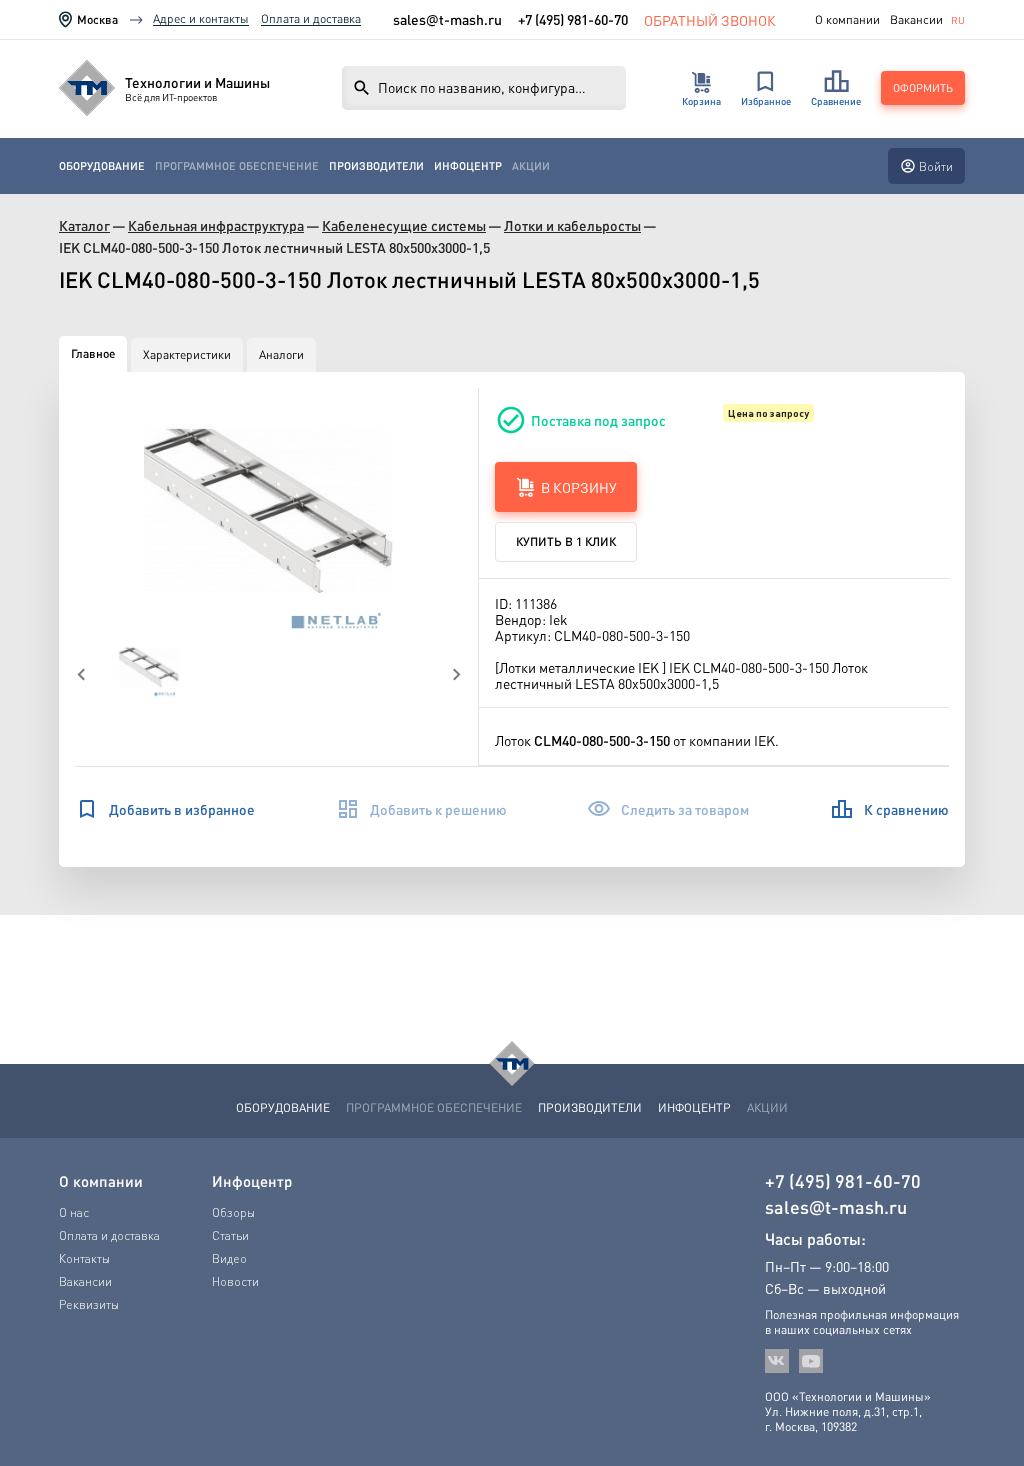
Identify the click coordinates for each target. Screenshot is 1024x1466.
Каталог (84, 225)
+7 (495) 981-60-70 (573, 19)
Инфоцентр (468, 166)
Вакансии (916, 20)
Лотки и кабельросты (572, 225)
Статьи (230, 1235)
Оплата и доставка (311, 18)
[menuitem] (102, 166)
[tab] (93, 354)
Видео (229, 1258)
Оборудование (102, 166)
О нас (74, 1212)
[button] (269, 513)
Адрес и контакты (201, 18)
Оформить (923, 88)
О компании (847, 20)
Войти (936, 166)
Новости (235, 1281)
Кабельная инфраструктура (216, 225)
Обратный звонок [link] (710, 19)
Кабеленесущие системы (404, 225)
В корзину (579, 487)
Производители (376, 166)
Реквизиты (89, 1304)
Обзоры (233, 1212)
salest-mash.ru (447, 19)
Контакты (84, 1258)
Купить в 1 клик (566, 541)
